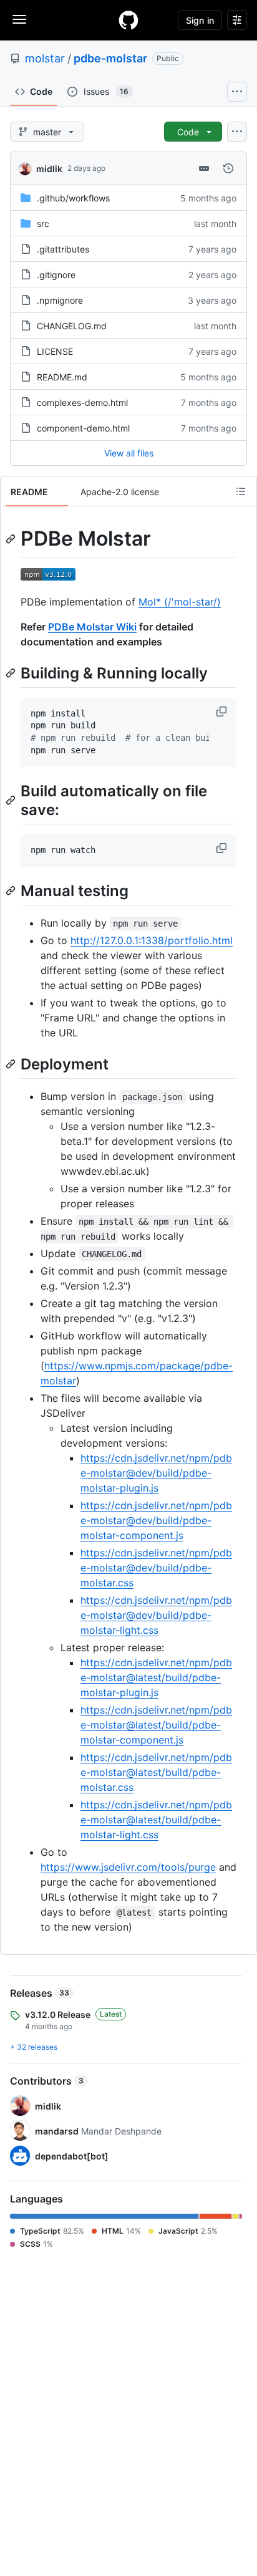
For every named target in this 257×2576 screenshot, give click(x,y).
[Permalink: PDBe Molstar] (12, 539)
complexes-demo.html (82, 403)
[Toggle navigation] (19, 19)
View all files (129, 453)
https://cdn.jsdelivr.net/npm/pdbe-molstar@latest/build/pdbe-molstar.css (156, 1772)
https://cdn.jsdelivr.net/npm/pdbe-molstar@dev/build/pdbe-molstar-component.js (156, 1520)
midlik (49, 169)
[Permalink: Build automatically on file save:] (12, 800)
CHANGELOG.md (72, 326)
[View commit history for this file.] (228, 168)
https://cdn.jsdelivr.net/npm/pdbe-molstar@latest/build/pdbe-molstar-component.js (156, 1725)
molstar (45, 58)
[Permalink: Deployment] (12, 1064)
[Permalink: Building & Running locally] (12, 673)
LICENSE (55, 351)
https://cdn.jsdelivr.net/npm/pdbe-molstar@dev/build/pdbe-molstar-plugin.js (156, 1473)
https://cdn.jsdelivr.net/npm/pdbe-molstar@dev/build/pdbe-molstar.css (156, 1568)
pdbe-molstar (110, 58)
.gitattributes (63, 249)
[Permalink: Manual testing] (12, 890)
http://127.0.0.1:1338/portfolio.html (152, 940)
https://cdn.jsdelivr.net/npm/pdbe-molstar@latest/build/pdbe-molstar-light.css (156, 1820)
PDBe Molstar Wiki (92, 627)
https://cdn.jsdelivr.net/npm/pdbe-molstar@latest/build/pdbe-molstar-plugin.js (156, 1677)
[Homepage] (128, 20)
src (43, 224)
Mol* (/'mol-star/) (180, 602)
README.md (62, 377)
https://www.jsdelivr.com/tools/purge (128, 1867)
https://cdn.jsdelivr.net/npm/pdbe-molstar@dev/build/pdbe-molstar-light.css (156, 1615)
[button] (223, 712)
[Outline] (241, 491)
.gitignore (56, 275)
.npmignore (60, 300)
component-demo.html (83, 428)
